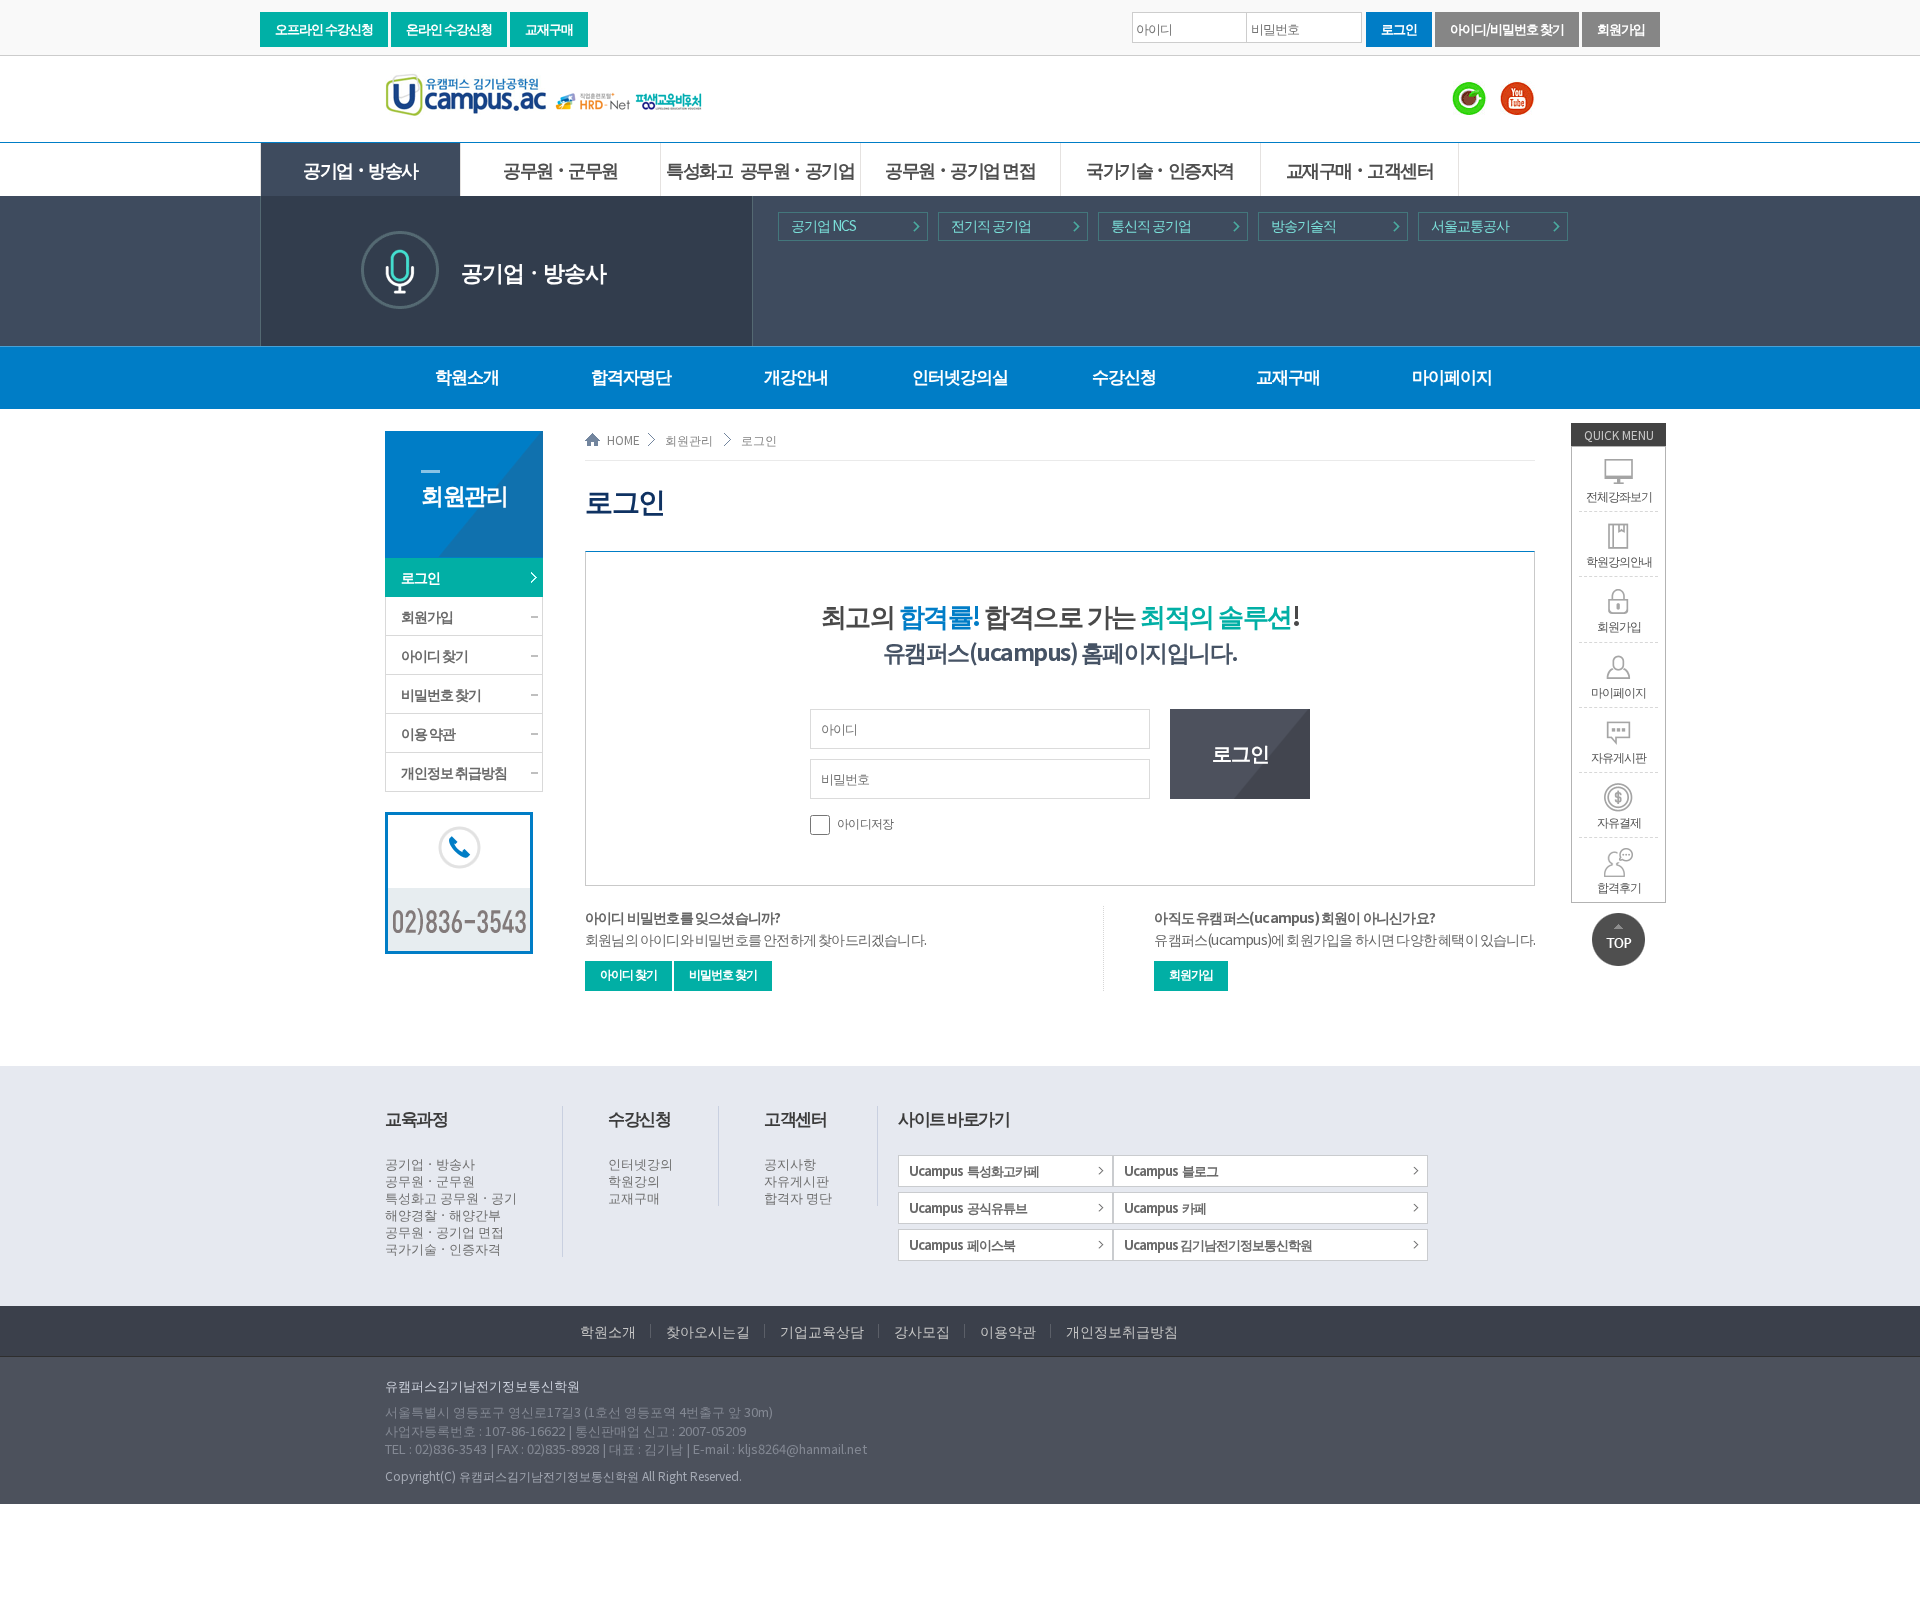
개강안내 (796, 375)
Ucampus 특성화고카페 (974, 1170)
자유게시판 (1618, 756)
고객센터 (795, 1117)
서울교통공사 (1470, 225)
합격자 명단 (798, 1197)
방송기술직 (1303, 225)
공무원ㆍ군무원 (560, 169)
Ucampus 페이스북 (962, 1244)
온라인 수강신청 (449, 28)
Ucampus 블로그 (1171, 1170)
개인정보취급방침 (1122, 1331)
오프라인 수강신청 (324, 28)
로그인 (1399, 28)
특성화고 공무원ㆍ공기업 (760, 169)
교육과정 (416, 1117)
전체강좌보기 (1619, 495)
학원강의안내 (1619, 560)
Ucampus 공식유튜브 (968, 1207)
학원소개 (467, 375)
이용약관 (1008, 1331)
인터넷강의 (640, 1163)
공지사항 (790, 1163)
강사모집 (922, 1331)
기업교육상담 (822, 1331)
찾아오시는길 (708, 1331)
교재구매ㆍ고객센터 (1360, 169)
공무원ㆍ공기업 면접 (960, 169)
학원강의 (634, 1180)
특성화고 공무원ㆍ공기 (451, 1197)
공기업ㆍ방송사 (360, 169)
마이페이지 (1618, 691)
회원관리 (689, 439)
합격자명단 (631, 375)
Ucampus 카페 (1165, 1207)
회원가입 (1621, 28)
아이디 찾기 (434, 655)
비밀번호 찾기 (441, 694)
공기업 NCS (823, 225)
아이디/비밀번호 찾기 (1507, 28)
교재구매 (549, 28)
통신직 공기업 (1151, 225)
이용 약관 (428, 733)
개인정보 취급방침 (454, 772)
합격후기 (1619, 886)
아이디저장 (864, 822)
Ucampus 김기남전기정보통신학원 (1218, 1244)
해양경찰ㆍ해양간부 (443, 1214)
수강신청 (1124, 375)
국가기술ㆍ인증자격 (1160, 169)
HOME (623, 439)
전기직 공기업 (991, 225)
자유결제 (1619, 821)
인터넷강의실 (960, 375)
